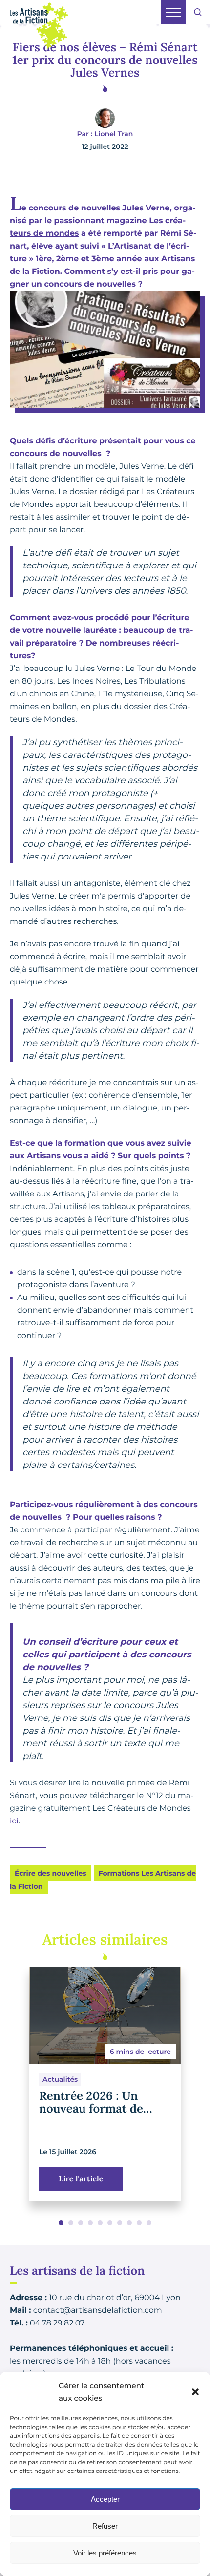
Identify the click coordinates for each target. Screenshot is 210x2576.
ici (14, 1821)
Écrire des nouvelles (51, 1873)
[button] (195, 2392)
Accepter (105, 2499)
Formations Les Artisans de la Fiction (103, 1880)
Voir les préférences (105, 2553)
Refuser (105, 2526)
